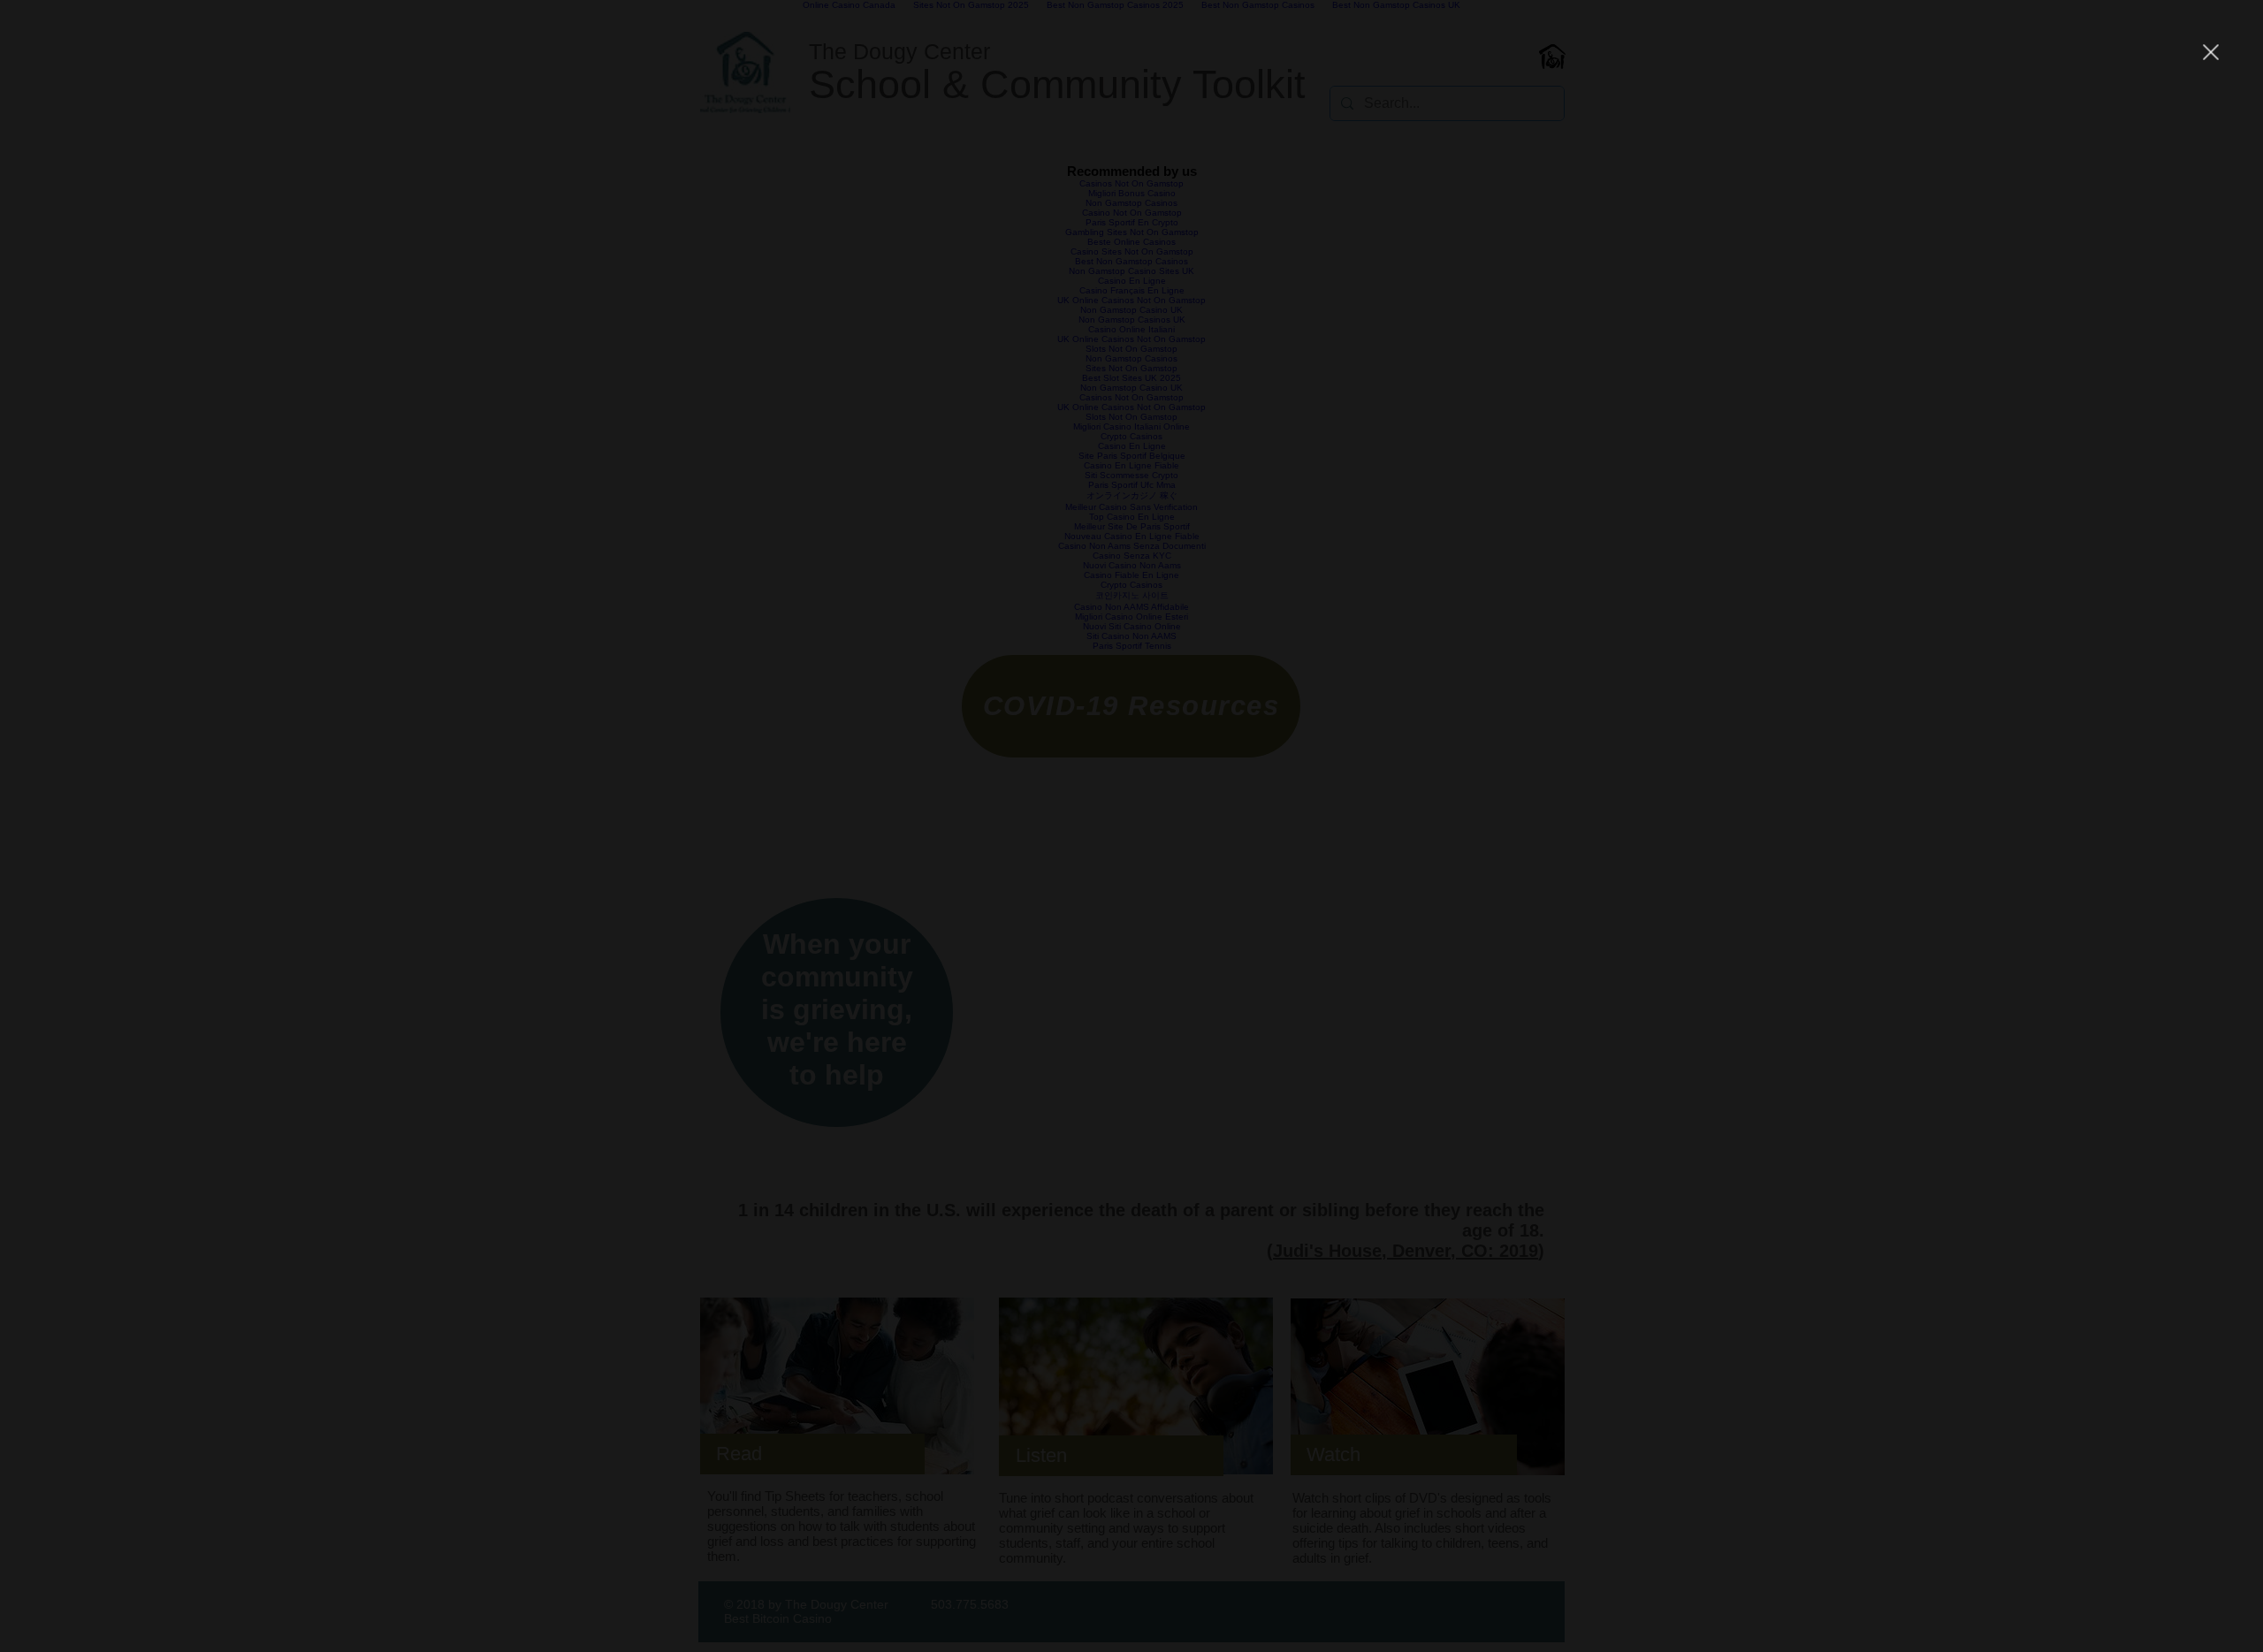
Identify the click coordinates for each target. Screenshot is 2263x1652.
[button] (2211, 52)
